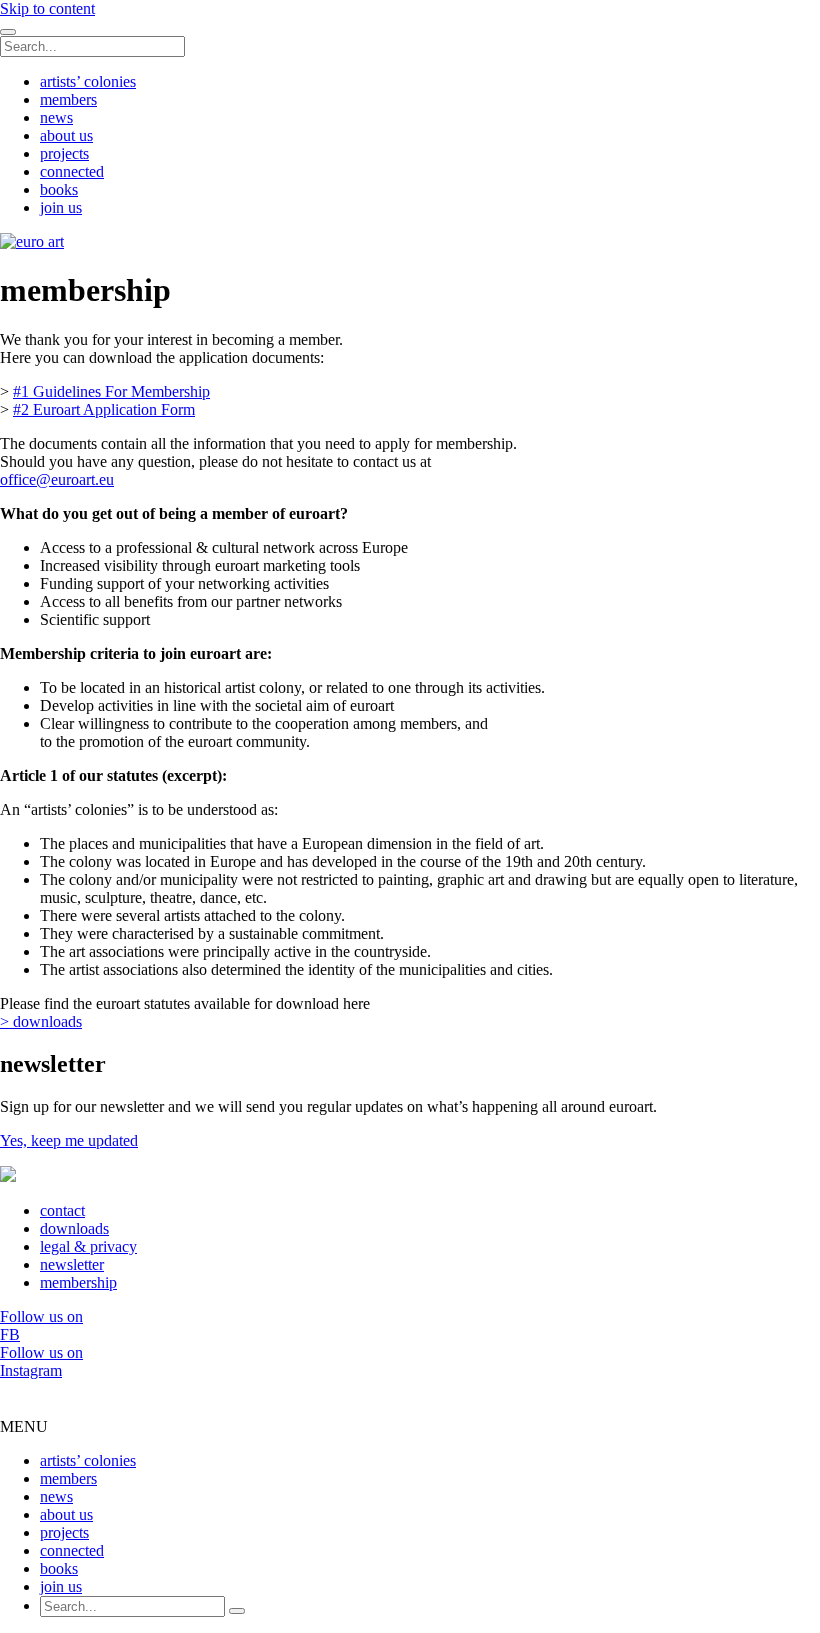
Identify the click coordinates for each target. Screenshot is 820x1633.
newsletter (72, 1264)
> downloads (41, 1021)
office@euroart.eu (57, 479)
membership (78, 1282)
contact (62, 1210)
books (59, 189)
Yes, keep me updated (69, 1140)
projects (64, 153)
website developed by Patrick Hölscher (410, 1390)
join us (61, 207)
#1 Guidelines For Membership (111, 391)
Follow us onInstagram (41, 1361)
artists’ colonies (88, 81)
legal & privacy (88, 1246)
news (56, 117)
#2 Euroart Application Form (104, 409)
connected (72, 171)
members (68, 99)
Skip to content (47, 8)
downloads (74, 1228)
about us (66, 135)
